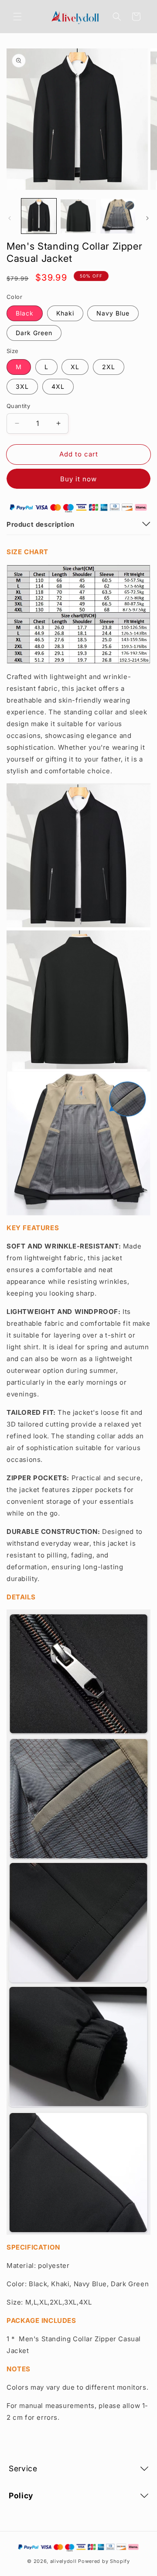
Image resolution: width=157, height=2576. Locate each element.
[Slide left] (10, 218)
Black (25, 313)
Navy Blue (113, 313)
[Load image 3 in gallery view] (118, 216)
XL (75, 367)
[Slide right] (147, 218)
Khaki (65, 313)
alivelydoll (63, 2561)
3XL (22, 386)
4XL (58, 386)
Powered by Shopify (104, 2561)
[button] (17, 17)
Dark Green (34, 333)
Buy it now (78, 479)
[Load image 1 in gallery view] (39, 216)
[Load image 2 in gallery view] (78, 216)
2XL (109, 367)
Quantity (18, 406)
